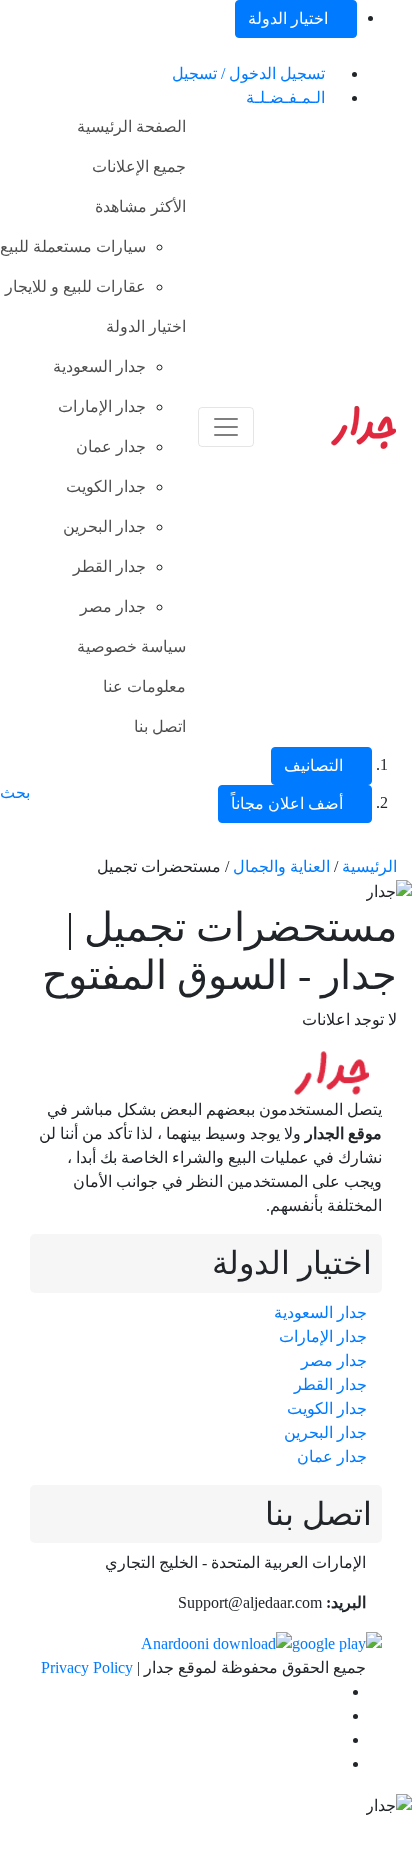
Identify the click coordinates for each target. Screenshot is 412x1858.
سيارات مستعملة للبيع (73, 246)
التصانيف (315, 765)
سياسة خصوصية (131, 646)
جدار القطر (109, 566)
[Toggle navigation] (226, 427)
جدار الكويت (106, 486)
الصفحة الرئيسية (131, 126)
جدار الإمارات (102, 406)
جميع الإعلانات (139, 166)
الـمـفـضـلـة (287, 97)
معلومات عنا (144, 686)
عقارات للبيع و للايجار (75, 286)
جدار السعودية (99, 366)
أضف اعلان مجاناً (289, 803)
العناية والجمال (281, 866)
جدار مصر (113, 606)
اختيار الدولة (290, 18)
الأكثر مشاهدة (140, 206)
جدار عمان (111, 446)
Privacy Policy (87, 1667)
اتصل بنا (160, 726)
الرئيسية (369, 866)
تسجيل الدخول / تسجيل (250, 73)
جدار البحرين (104, 526)
